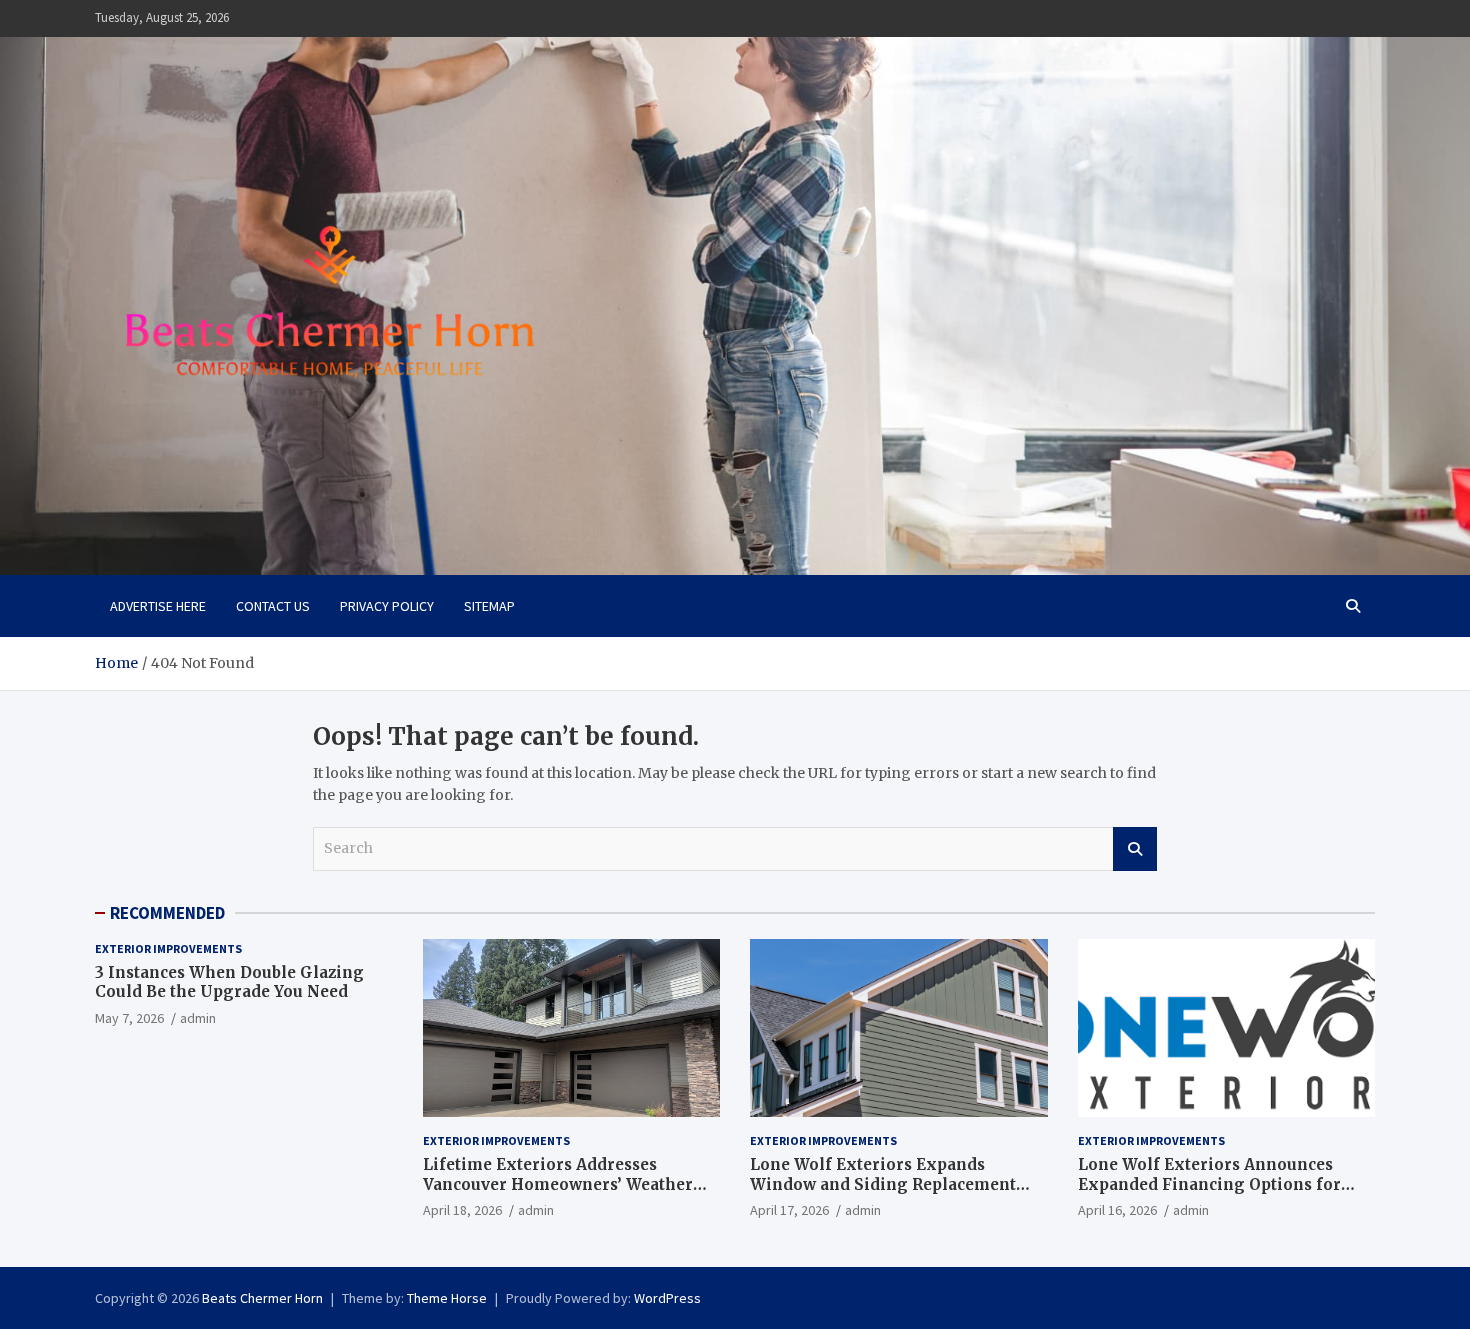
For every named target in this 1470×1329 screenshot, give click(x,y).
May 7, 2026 (129, 1018)
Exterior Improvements (168, 948)
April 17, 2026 (789, 1210)
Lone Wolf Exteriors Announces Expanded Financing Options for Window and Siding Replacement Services (1211, 1194)
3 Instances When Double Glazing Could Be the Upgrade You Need (229, 982)
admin (198, 1018)
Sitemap (489, 606)
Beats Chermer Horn (262, 1298)
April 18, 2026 (462, 1210)
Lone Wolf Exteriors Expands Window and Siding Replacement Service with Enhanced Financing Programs (884, 1194)
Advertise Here (158, 606)
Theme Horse (447, 1298)
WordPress (667, 1298)
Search (1135, 849)
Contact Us (273, 606)
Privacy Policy (387, 606)
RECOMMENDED (167, 913)
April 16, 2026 (1117, 1210)
